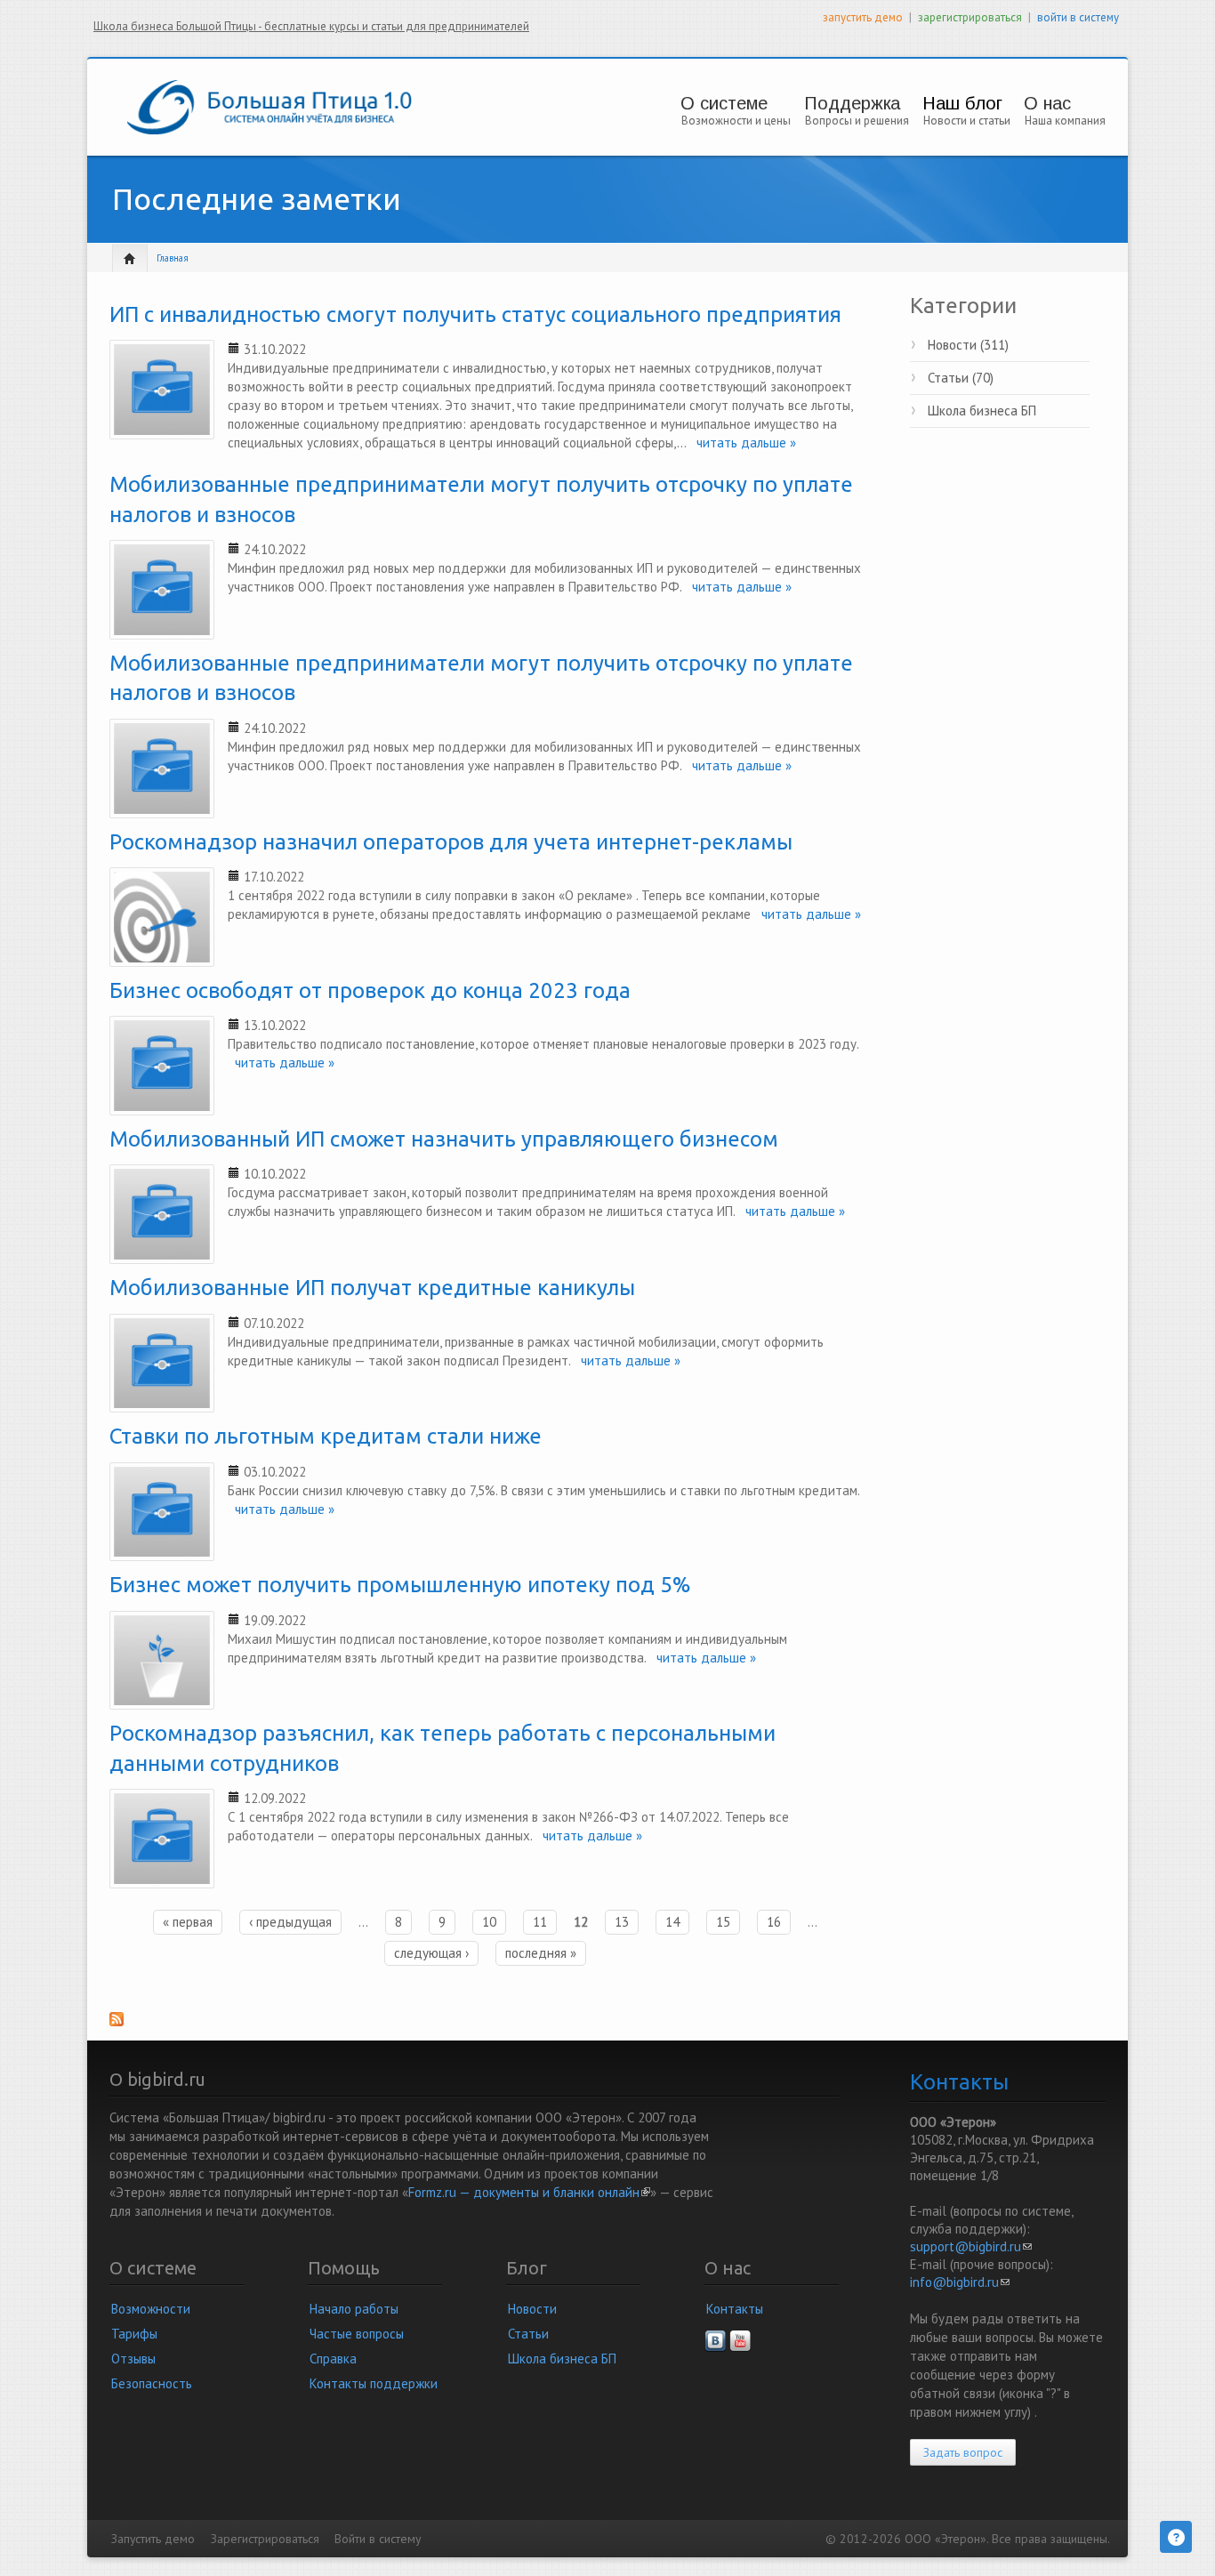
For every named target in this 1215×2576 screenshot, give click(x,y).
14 (672, 1922)
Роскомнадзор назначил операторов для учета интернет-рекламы (451, 842)
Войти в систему (378, 2539)
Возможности (151, 2309)
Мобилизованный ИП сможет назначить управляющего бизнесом (444, 1139)
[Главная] (270, 105)
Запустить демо (153, 2539)
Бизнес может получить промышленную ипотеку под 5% (400, 1585)
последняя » (541, 1953)
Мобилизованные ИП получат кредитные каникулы (372, 1288)
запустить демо (863, 17)
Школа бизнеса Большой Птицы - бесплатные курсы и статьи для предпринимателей (311, 26)
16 (774, 1922)
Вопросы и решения (857, 121)
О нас (1047, 103)
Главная (173, 258)
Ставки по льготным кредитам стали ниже (326, 1436)
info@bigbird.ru (960, 2282)
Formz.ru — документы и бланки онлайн (529, 2192)
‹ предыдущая (290, 1922)
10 (489, 1922)
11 (540, 1922)
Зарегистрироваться (265, 2539)
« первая (188, 1922)
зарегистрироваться (970, 17)
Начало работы (354, 2309)
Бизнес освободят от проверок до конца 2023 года (370, 990)
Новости (532, 2309)
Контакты (735, 2309)
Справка (333, 2359)
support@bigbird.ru (971, 2246)
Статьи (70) (961, 378)
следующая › (431, 1953)
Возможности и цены (736, 121)
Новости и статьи (967, 121)
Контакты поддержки (374, 2383)
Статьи (528, 2334)
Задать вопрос (963, 2452)
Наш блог (962, 103)
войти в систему (1078, 17)
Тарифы (134, 2334)
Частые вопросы (357, 2334)
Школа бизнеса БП (982, 411)
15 (723, 1922)
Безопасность (152, 2383)
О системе (724, 103)
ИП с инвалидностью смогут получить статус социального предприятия (475, 314)
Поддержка (852, 103)
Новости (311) (968, 345)
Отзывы (133, 2359)
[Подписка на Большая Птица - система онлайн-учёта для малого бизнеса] (485, 2025)
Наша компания (1065, 121)
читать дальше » (741, 443)
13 (622, 1922)
